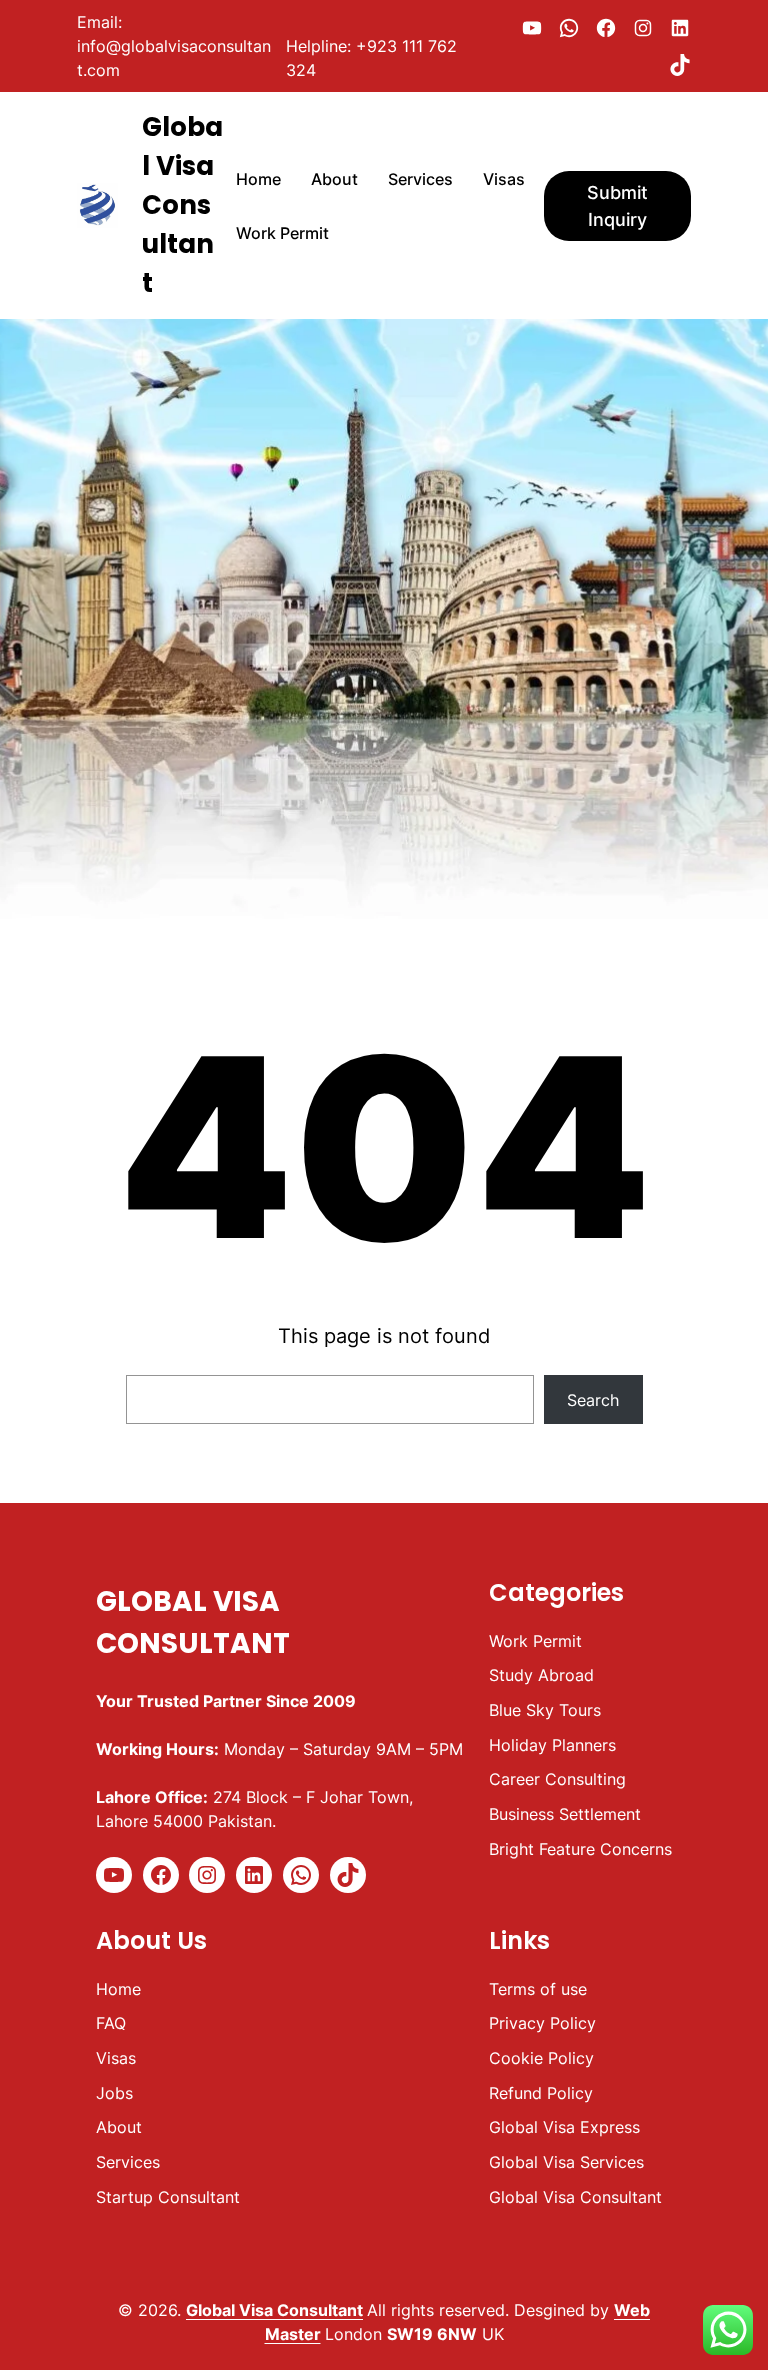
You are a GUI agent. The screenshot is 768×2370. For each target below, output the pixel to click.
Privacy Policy (542, 2023)
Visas (116, 2058)
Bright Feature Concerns (580, 1849)
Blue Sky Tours (545, 1710)
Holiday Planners (552, 1745)
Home (118, 1989)
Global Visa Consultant (182, 205)
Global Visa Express (564, 2127)
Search (593, 1400)
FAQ (111, 2023)
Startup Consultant (168, 2197)
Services (128, 2162)
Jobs (114, 2093)
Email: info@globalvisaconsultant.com (174, 46)
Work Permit (535, 1641)
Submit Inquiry (617, 206)
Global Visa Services (566, 2162)
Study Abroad (541, 1675)
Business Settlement (565, 1814)
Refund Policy (541, 2093)
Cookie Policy (541, 2058)
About (119, 2127)
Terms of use (538, 1989)
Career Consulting (557, 1779)
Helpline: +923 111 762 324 (371, 58)
